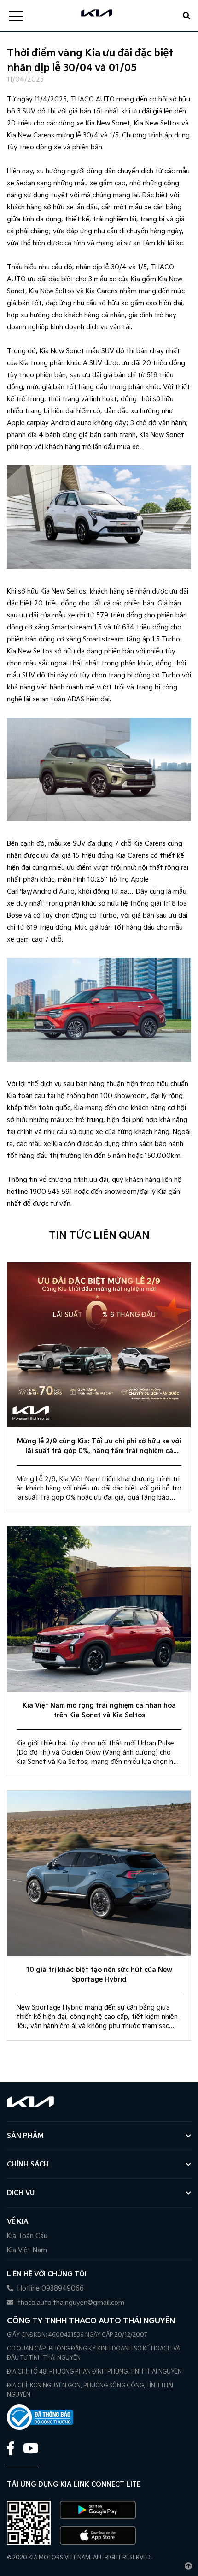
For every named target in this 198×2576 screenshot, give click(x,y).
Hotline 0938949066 (50, 2288)
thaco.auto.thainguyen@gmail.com (70, 2303)
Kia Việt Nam (27, 2250)
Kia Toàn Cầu (27, 2236)
